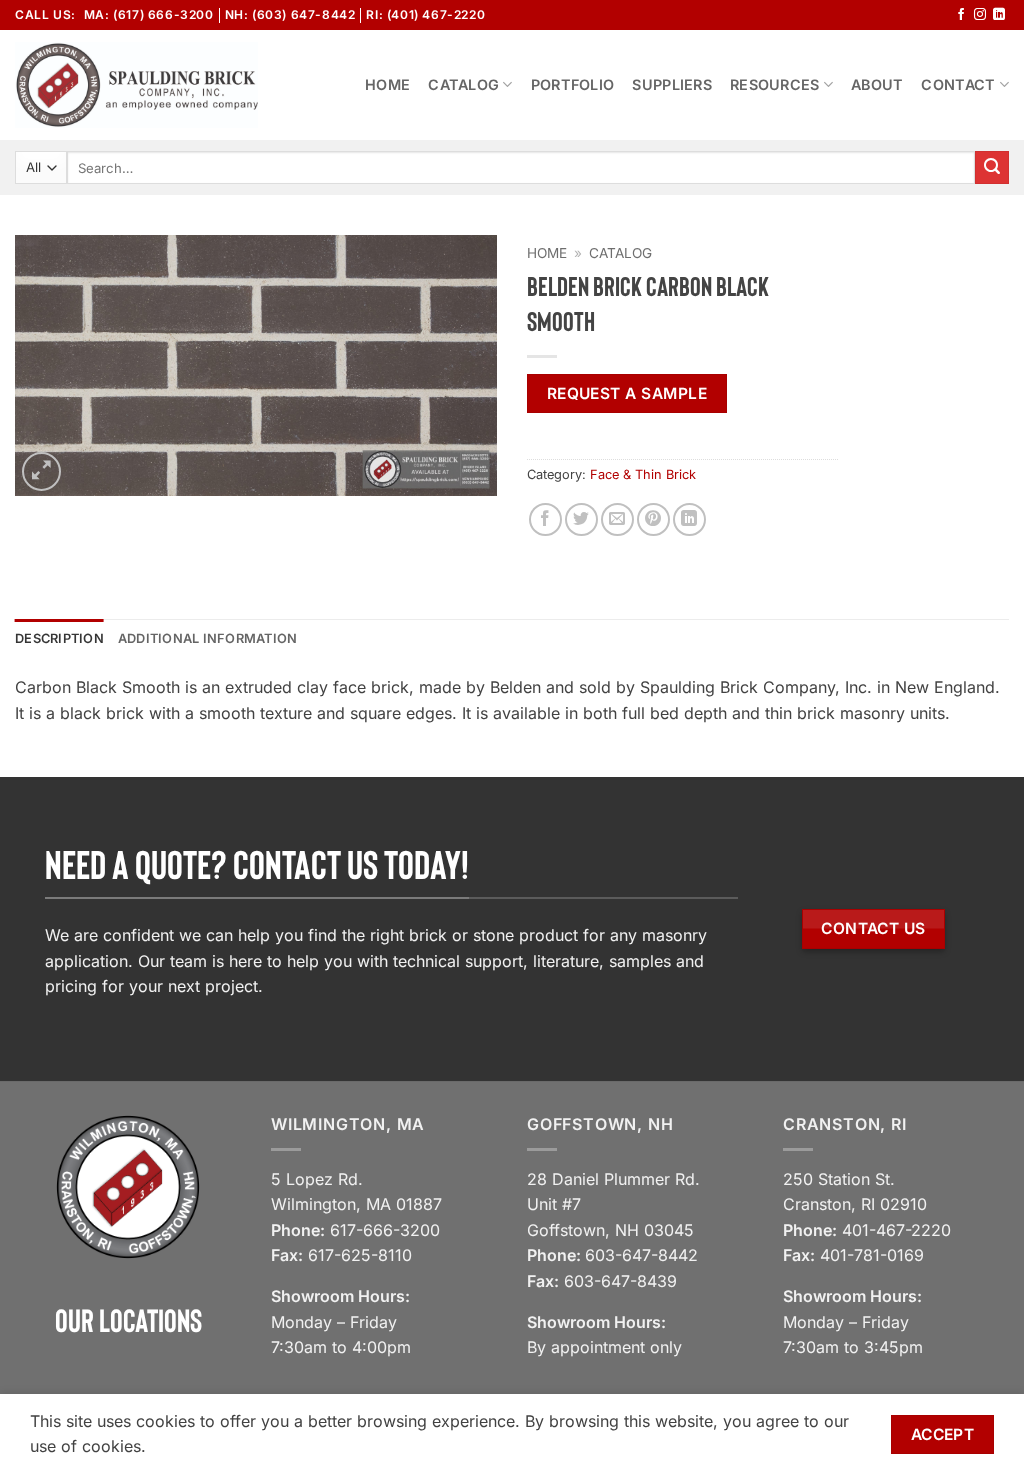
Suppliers (672, 84)
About (877, 84)
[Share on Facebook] (545, 519)
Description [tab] (59, 638)
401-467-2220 (896, 1230)
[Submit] (992, 168)
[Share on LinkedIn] (689, 519)
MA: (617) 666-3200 (149, 14)
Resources (775, 84)
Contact (958, 84)
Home (387, 84)
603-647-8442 (641, 1255)
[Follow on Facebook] (961, 15)
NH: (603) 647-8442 (290, 14)
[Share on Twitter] (581, 519)
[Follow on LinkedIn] (999, 15)
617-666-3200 (385, 1230)
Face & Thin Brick (643, 474)
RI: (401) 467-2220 (425, 14)
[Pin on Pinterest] (653, 519)
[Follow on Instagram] (980, 15)
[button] (41, 471)
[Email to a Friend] (617, 519)
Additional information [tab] (208, 638)
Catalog (463, 84)
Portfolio (573, 84)
